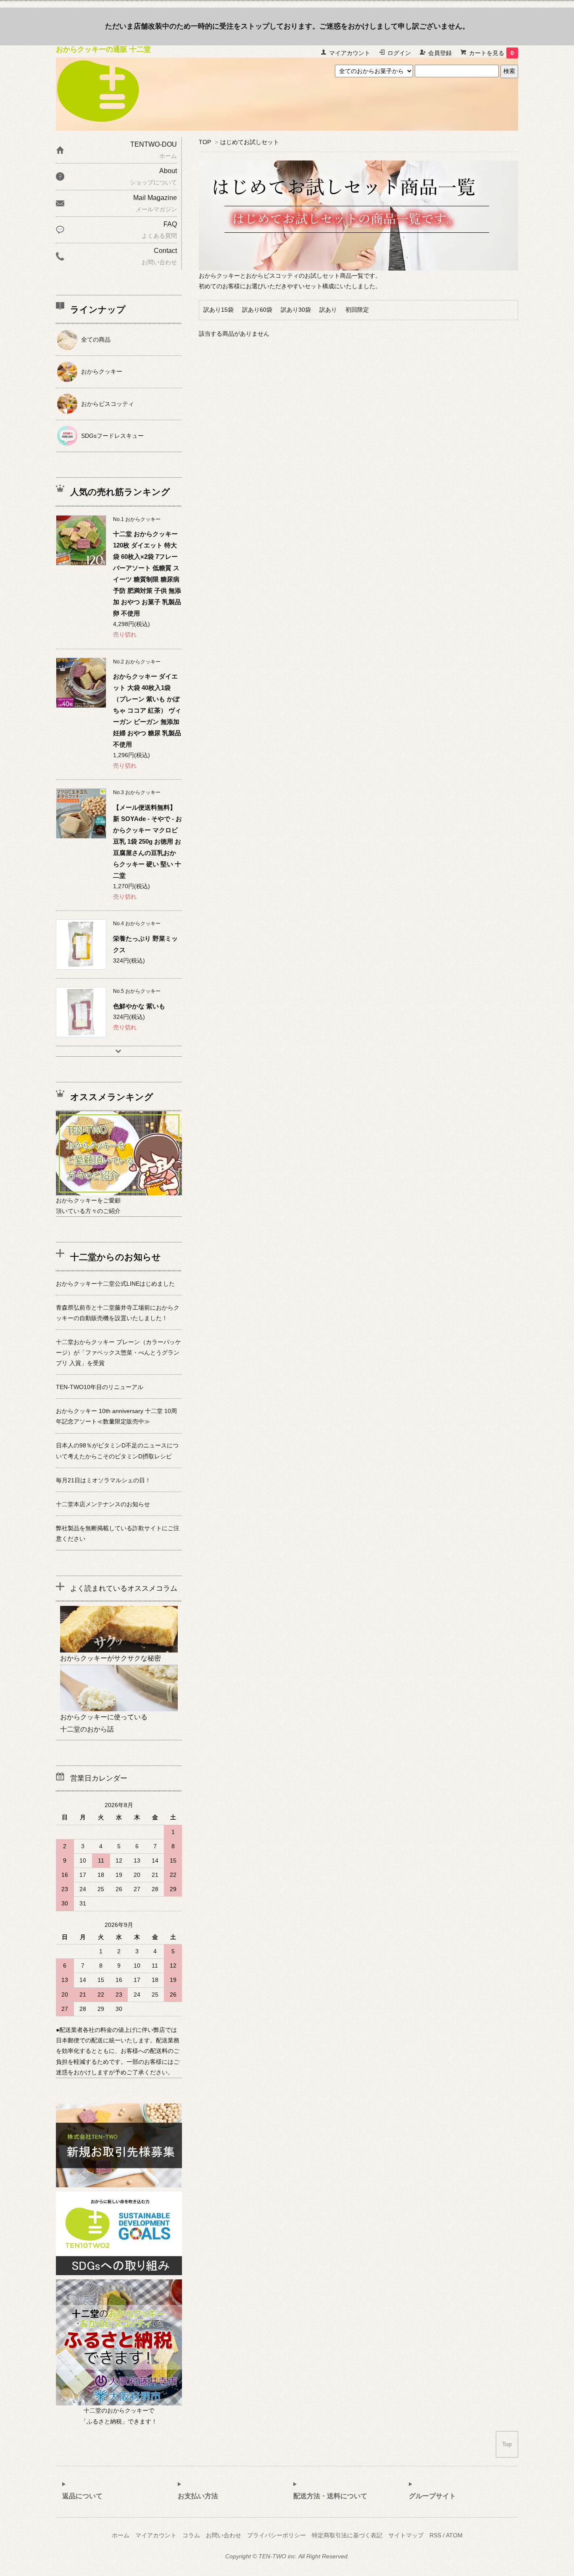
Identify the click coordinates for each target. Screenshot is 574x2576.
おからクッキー (102, 371)
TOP (205, 142)
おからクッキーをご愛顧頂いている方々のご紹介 (88, 1206)
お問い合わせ (224, 2535)
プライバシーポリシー (276, 2535)
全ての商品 (96, 339)
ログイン (399, 53)
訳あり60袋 (257, 310)
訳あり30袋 (296, 310)
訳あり (328, 310)
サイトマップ (406, 2535)
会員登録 (440, 53)
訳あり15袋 (219, 310)
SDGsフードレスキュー (112, 436)
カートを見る (491, 53)
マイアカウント (350, 53)
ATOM (454, 2535)
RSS (435, 2535)
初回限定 (357, 310)
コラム (191, 2535)
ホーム (121, 2535)
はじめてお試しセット (250, 142)
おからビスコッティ (108, 404)
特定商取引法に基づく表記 (347, 2535)
